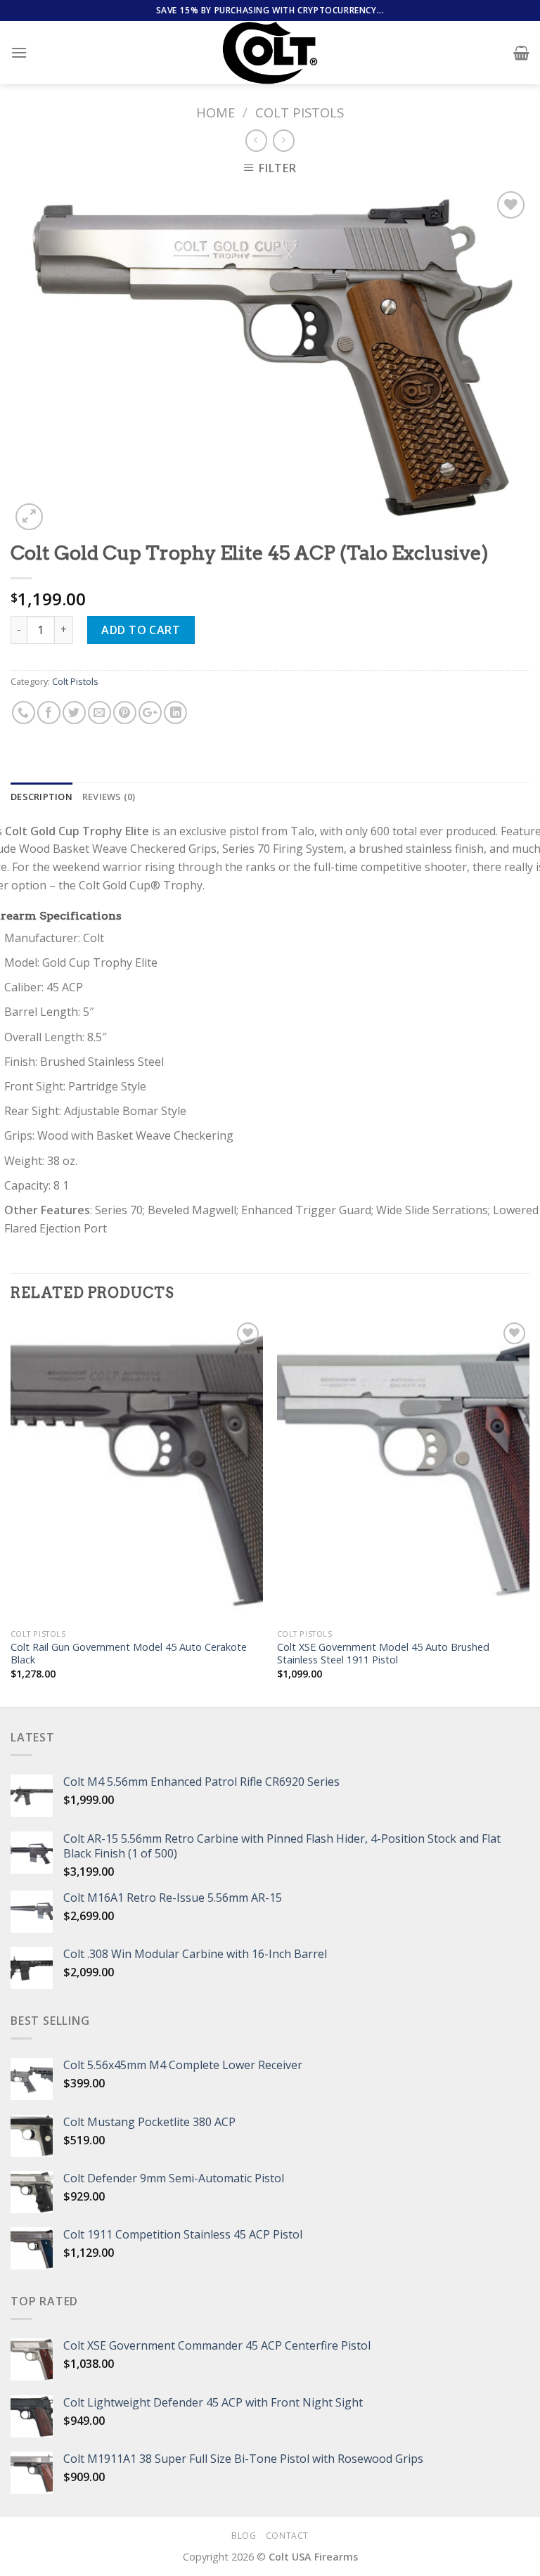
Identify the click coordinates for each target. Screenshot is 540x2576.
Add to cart (141, 630)
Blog (244, 2536)
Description (41, 797)
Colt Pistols (300, 112)
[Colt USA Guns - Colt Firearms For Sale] (270, 53)
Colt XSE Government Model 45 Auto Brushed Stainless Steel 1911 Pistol (383, 1654)
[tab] (41, 797)
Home (216, 112)
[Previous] (11, 1512)
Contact (287, 2536)
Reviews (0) (109, 797)
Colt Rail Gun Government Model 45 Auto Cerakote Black (129, 1654)
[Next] (529, 1512)
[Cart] (521, 53)
